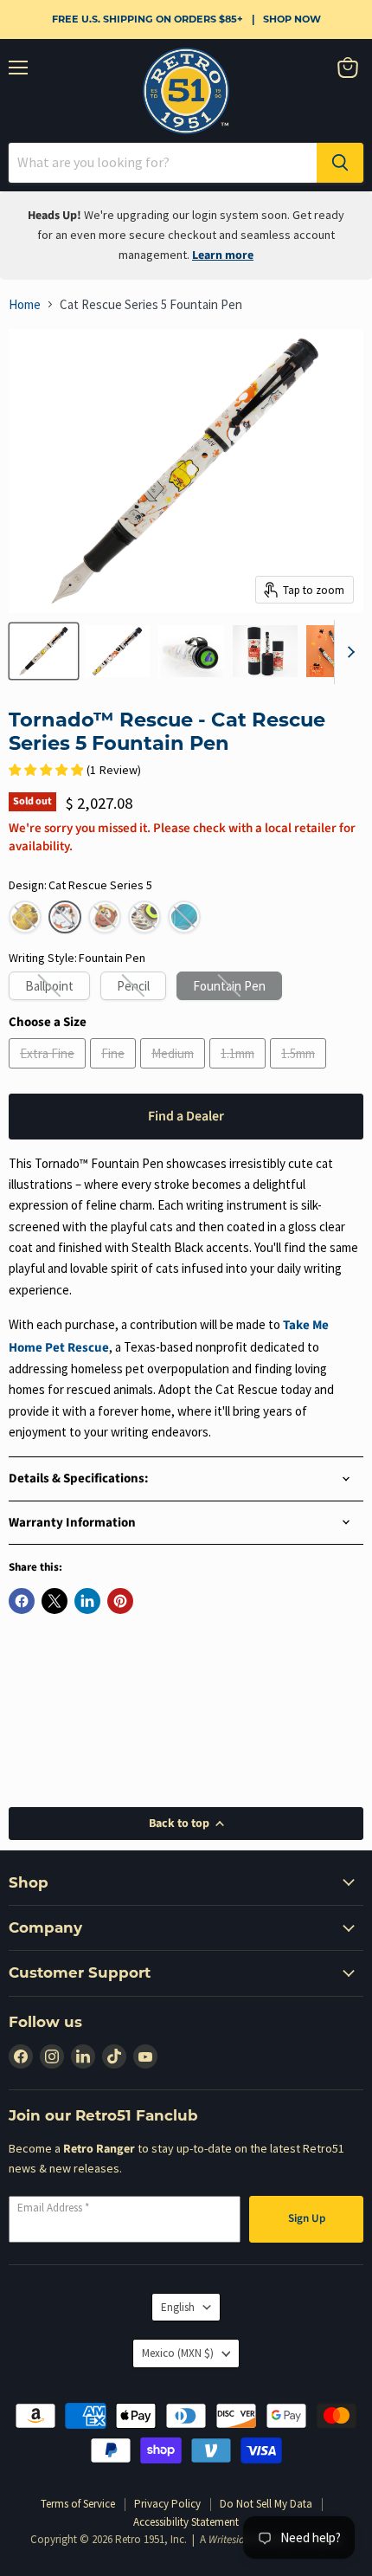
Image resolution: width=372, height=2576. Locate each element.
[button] (25, 917)
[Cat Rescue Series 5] (65, 917)
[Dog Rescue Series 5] (105, 917)
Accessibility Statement (186, 2522)
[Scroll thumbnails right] (348, 652)
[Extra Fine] (49, 1072)
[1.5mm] (300, 1072)
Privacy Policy (167, 2504)
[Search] (340, 163)
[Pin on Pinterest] (120, 1601)
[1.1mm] (240, 1072)
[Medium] (175, 1072)
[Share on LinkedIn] (87, 1601)
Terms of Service (78, 2504)
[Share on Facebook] (22, 1601)
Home (25, 304)
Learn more (223, 255)
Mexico (178, 2353)
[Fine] (115, 1072)
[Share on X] (55, 1601)
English (178, 2307)
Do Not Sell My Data (266, 2504)
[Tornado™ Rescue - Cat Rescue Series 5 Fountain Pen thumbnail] (44, 651)
